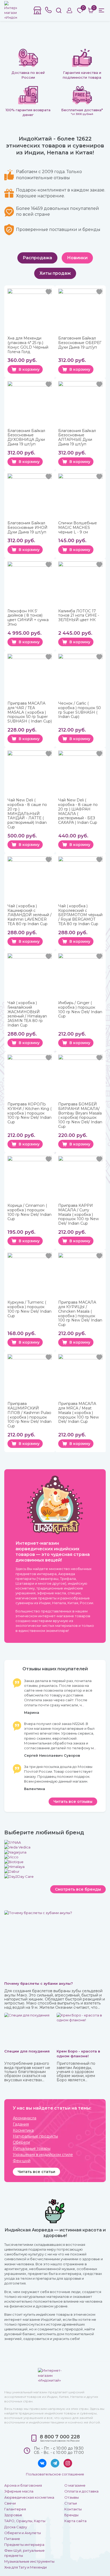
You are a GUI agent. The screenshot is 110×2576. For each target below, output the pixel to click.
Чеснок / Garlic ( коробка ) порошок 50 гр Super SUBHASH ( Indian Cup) (80, 710)
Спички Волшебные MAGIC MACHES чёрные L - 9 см (78, 528)
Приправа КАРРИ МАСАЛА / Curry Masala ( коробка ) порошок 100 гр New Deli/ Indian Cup (78, 1215)
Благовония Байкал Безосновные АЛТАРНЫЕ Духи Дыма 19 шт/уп (77, 438)
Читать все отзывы (73, 1802)
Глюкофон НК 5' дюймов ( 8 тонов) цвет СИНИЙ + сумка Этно (28, 618)
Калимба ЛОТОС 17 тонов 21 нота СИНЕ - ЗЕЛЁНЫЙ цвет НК (79, 616)
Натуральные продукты (35, 2136)
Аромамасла (25, 2118)
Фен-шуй (22, 2161)
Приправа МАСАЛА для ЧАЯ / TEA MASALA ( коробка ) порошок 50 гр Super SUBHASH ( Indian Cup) (30, 712)
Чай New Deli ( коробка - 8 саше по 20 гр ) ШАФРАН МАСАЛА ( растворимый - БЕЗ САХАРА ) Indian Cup (78, 811)
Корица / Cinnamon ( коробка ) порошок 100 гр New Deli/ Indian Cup (30, 1212)
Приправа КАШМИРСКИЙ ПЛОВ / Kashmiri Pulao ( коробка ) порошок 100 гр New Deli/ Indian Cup (30, 1415)
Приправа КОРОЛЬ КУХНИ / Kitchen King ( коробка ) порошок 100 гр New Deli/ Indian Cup (30, 1113)
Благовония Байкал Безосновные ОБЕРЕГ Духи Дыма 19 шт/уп (80, 343)
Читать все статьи (36, 2172)
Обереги (21, 2142)
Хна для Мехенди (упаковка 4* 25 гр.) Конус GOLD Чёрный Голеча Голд (28, 345)
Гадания (21, 2124)
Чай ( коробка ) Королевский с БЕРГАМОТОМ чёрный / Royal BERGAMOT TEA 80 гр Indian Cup (80, 915)
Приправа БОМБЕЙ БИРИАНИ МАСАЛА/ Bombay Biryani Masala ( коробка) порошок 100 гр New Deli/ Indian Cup (80, 1115)
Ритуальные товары (32, 2149)
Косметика (23, 2130)
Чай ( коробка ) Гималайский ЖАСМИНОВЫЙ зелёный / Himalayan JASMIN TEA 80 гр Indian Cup (27, 1014)
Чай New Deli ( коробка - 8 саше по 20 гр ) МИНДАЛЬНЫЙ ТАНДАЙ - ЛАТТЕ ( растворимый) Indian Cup (27, 814)
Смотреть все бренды (78, 1889)
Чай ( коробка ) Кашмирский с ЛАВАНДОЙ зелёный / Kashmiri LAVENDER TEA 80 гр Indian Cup (30, 915)
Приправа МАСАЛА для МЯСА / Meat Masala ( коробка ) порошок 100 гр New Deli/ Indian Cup (78, 1413)
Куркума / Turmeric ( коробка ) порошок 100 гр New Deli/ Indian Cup (30, 1309)
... (83, 1705)
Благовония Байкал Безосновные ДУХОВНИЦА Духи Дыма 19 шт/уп (26, 438)
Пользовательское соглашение (55, 2474)
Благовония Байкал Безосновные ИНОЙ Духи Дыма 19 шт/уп (27, 528)
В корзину (29, 369)
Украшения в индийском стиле (43, 2155)
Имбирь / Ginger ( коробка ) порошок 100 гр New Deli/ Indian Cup (80, 1010)
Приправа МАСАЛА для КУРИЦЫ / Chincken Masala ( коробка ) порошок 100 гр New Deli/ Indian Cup (80, 1314)
